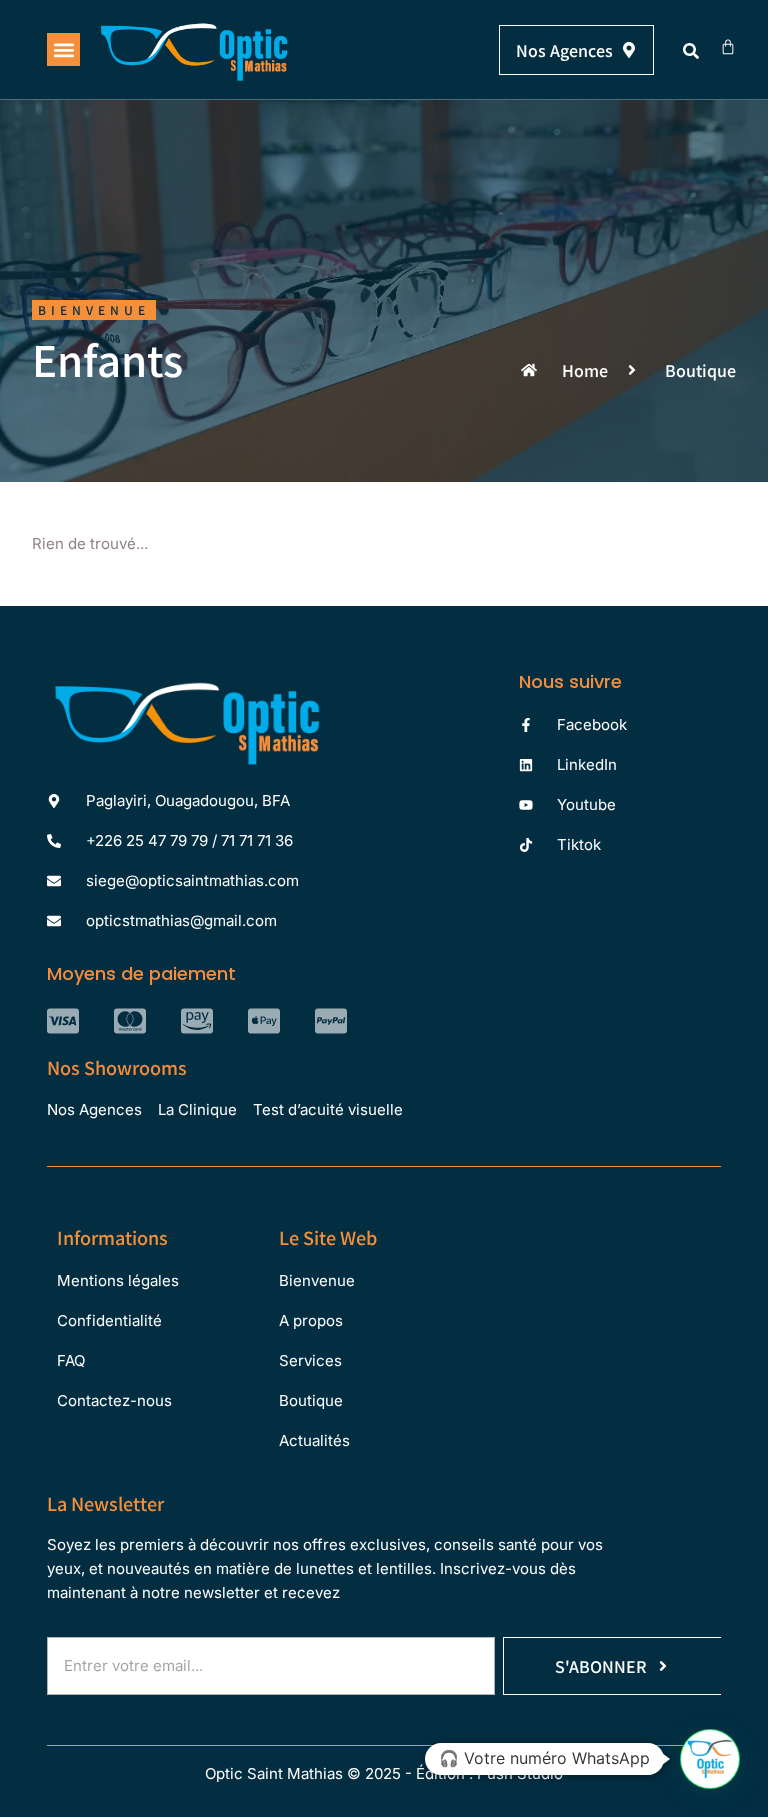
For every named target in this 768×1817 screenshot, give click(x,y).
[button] (63, 49)
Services (310, 1360)
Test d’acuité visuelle (328, 1109)
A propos (311, 1320)
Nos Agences (94, 1109)
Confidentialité (109, 1320)
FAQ (71, 1360)
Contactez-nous (114, 1400)
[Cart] (728, 47)
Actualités (314, 1440)
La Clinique (197, 1109)
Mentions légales (118, 1280)
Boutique (311, 1400)
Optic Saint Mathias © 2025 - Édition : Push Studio (384, 1773)
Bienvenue (317, 1280)
